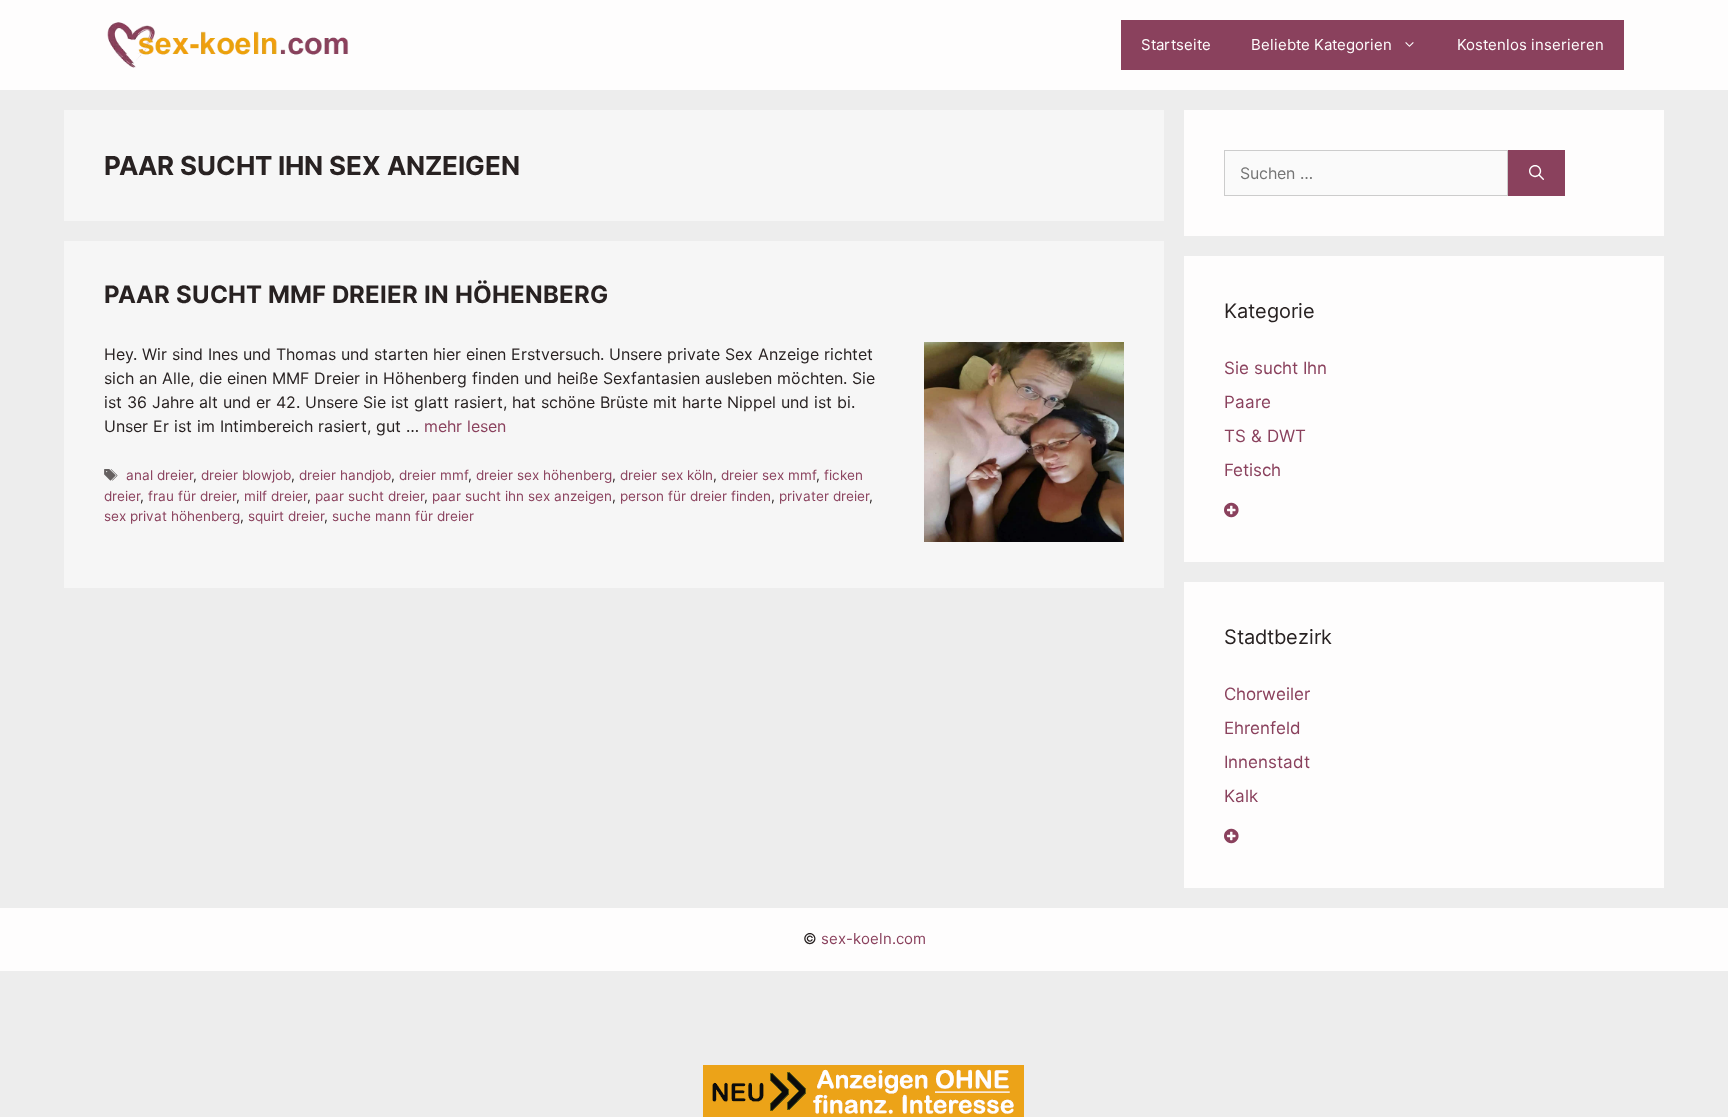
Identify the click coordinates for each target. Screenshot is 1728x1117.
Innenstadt (1267, 762)
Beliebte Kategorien (1321, 44)
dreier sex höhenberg (544, 475)
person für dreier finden (695, 496)
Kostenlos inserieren (1530, 44)
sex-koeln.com (873, 938)
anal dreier (159, 475)
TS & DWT (1265, 436)
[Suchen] (1536, 173)
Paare (1247, 402)
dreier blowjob (246, 475)
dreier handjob (345, 475)
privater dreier (824, 496)
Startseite (1176, 44)
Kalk (1241, 796)
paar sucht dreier (369, 496)
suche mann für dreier (403, 516)
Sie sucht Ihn (1275, 368)
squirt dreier (286, 516)
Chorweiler (1267, 694)
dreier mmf (433, 475)
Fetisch (1252, 470)
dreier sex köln (666, 475)
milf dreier (275, 496)
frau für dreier (192, 496)
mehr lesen (465, 426)
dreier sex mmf (768, 475)
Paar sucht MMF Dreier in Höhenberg (356, 294)
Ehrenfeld (1262, 728)
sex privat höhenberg (172, 516)
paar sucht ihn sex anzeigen (522, 496)
